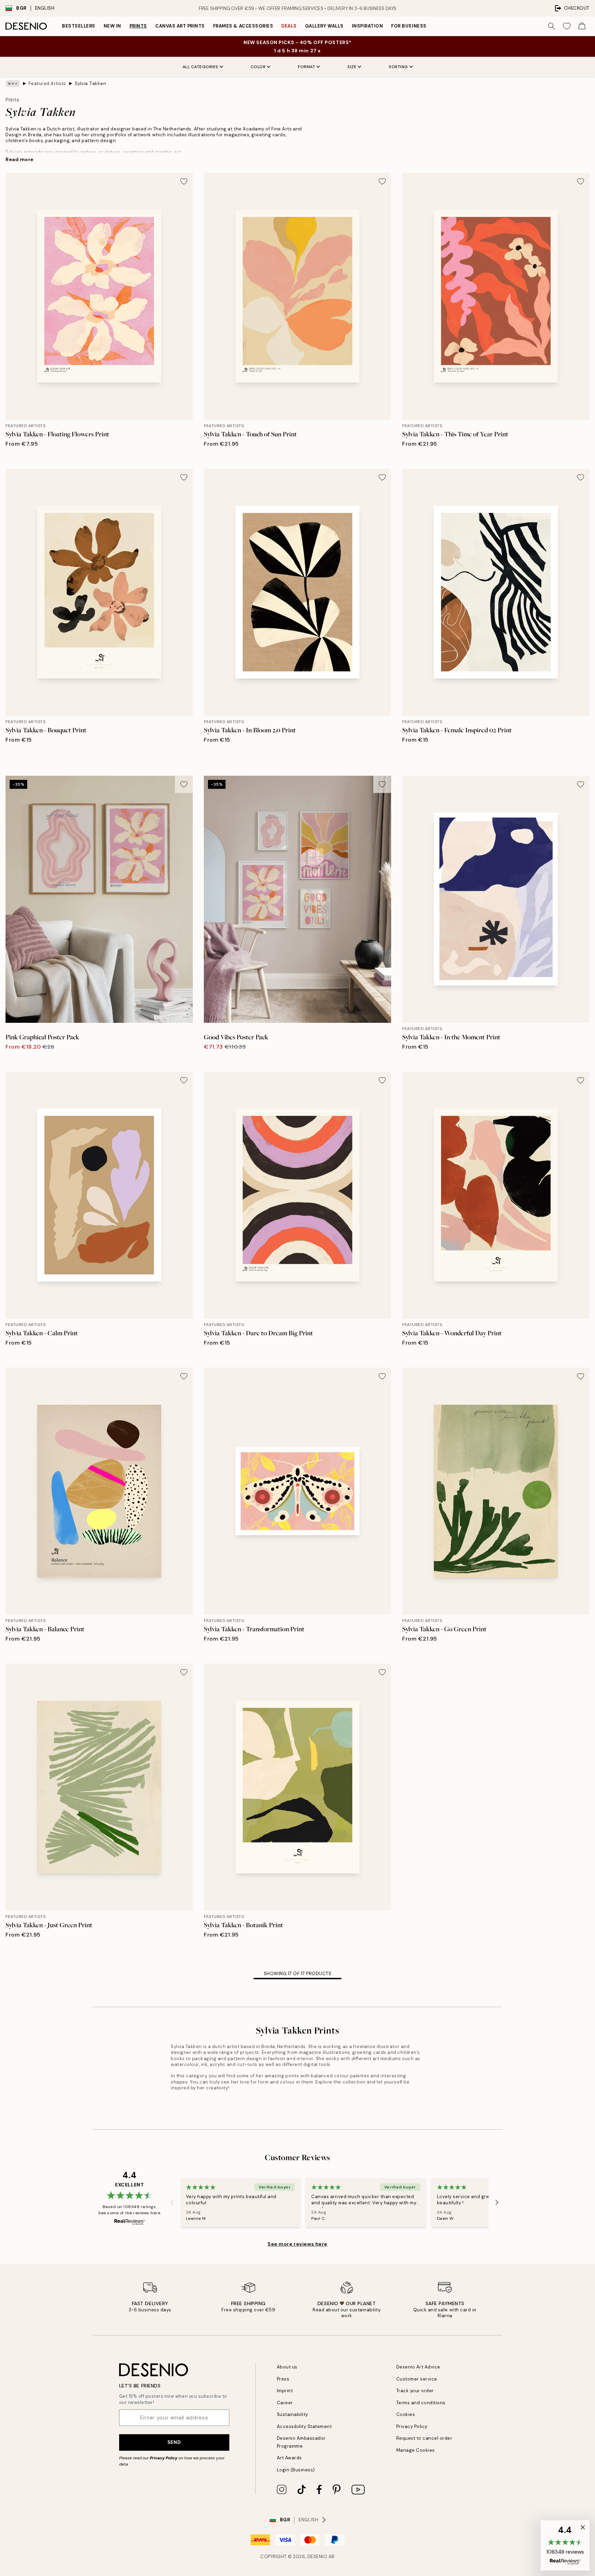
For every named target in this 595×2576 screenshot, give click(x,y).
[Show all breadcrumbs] (13, 84)
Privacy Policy (164, 2458)
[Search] (552, 26)
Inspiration (368, 26)
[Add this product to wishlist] (184, 181)
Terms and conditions (421, 2403)
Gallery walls (324, 26)
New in (112, 26)
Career (285, 2403)
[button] (565, 2545)
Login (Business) (296, 2470)
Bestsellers (79, 26)
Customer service (417, 2379)
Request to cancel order (424, 2438)
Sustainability (293, 2414)
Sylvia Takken (91, 83)
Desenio (317, 2557)
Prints (138, 26)
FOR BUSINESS (409, 26)
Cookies (406, 2414)
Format (306, 67)
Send (174, 2442)
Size (352, 67)
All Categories (200, 67)
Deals (289, 26)
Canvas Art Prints (180, 26)
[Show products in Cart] (582, 26)
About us (287, 2367)
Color (258, 67)
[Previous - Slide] (172, 2203)
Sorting (398, 67)
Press (283, 2379)
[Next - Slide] (497, 2203)
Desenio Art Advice (418, 2367)
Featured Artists (47, 83)
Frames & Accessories (243, 26)
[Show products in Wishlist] (567, 26)
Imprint (285, 2391)
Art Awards (289, 2458)
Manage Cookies (416, 2450)
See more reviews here (297, 2244)
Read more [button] (20, 159)
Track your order (415, 2391)
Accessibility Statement (304, 2426)
